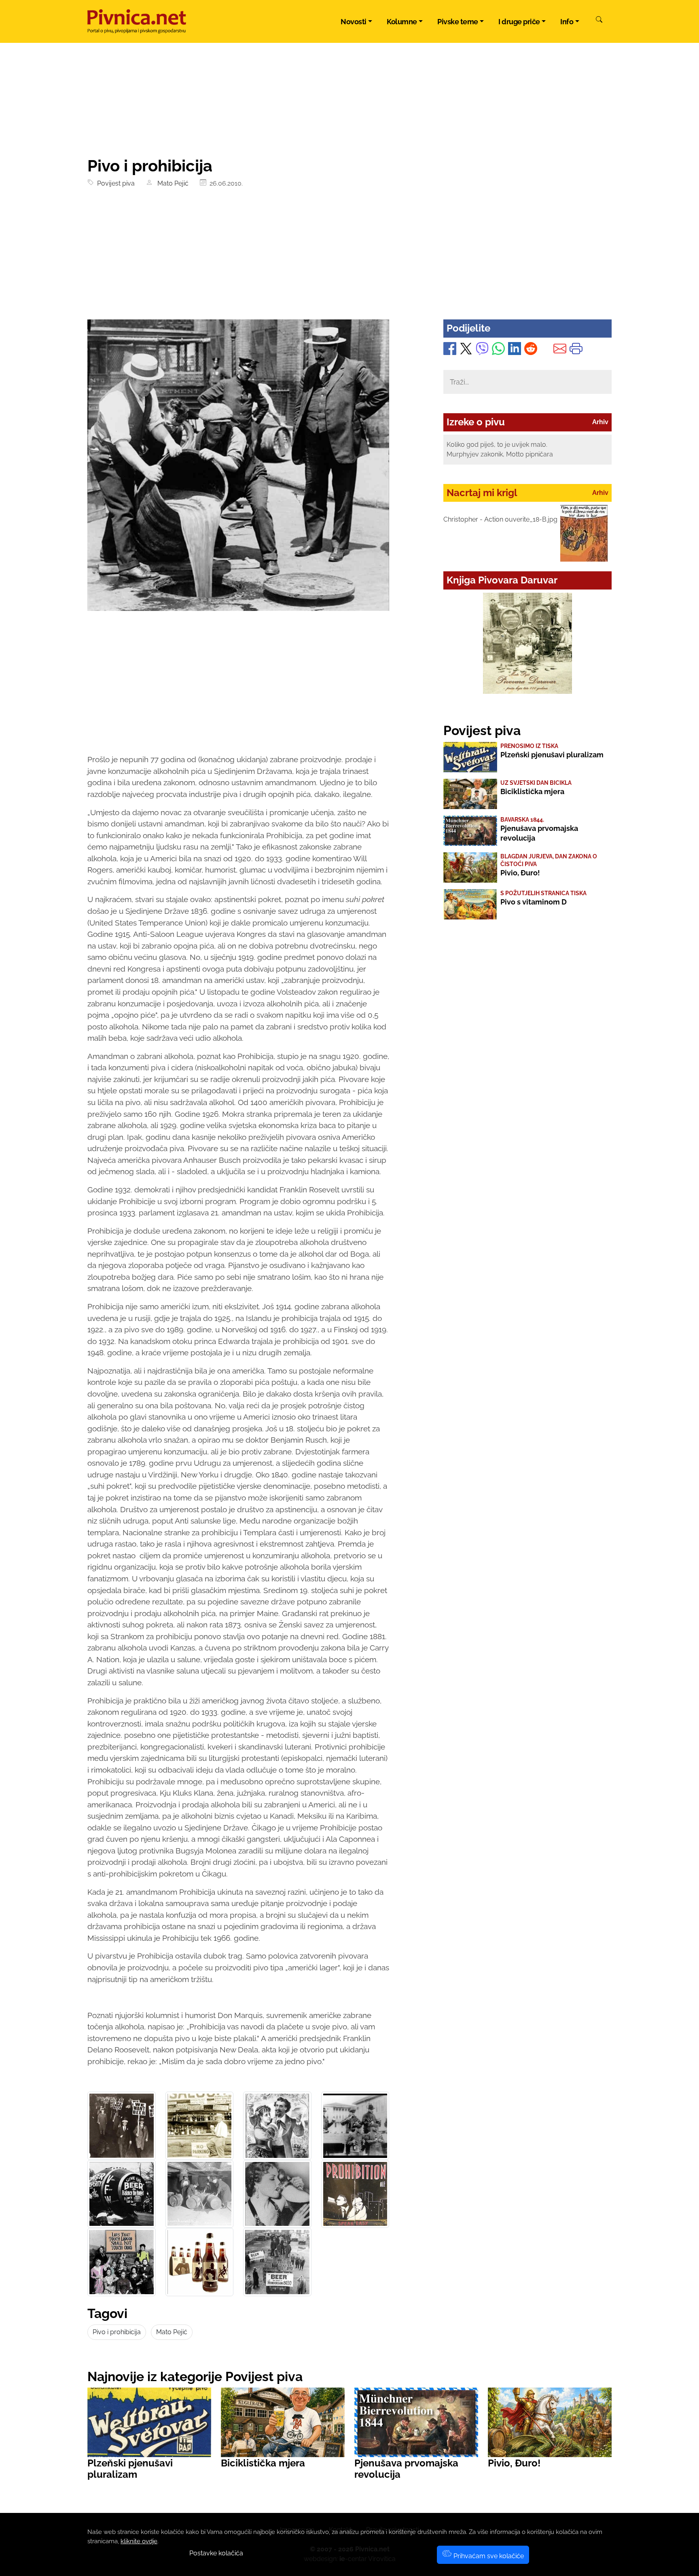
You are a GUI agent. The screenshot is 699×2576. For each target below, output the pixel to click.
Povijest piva (114, 183)
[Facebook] (450, 350)
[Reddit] (531, 350)
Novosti (354, 22)
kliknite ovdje (139, 2541)
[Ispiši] (576, 350)
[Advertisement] (349, 259)
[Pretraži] (599, 21)
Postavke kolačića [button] (216, 2553)
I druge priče (519, 22)
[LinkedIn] (515, 350)
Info (567, 22)
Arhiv (600, 422)
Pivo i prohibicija (117, 2332)
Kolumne (402, 22)
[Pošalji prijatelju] (560, 350)
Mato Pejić (171, 183)
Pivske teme (458, 22)
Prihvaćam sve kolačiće (488, 2556)
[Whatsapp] (498, 350)
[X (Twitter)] (466, 350)
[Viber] (482, 350)
